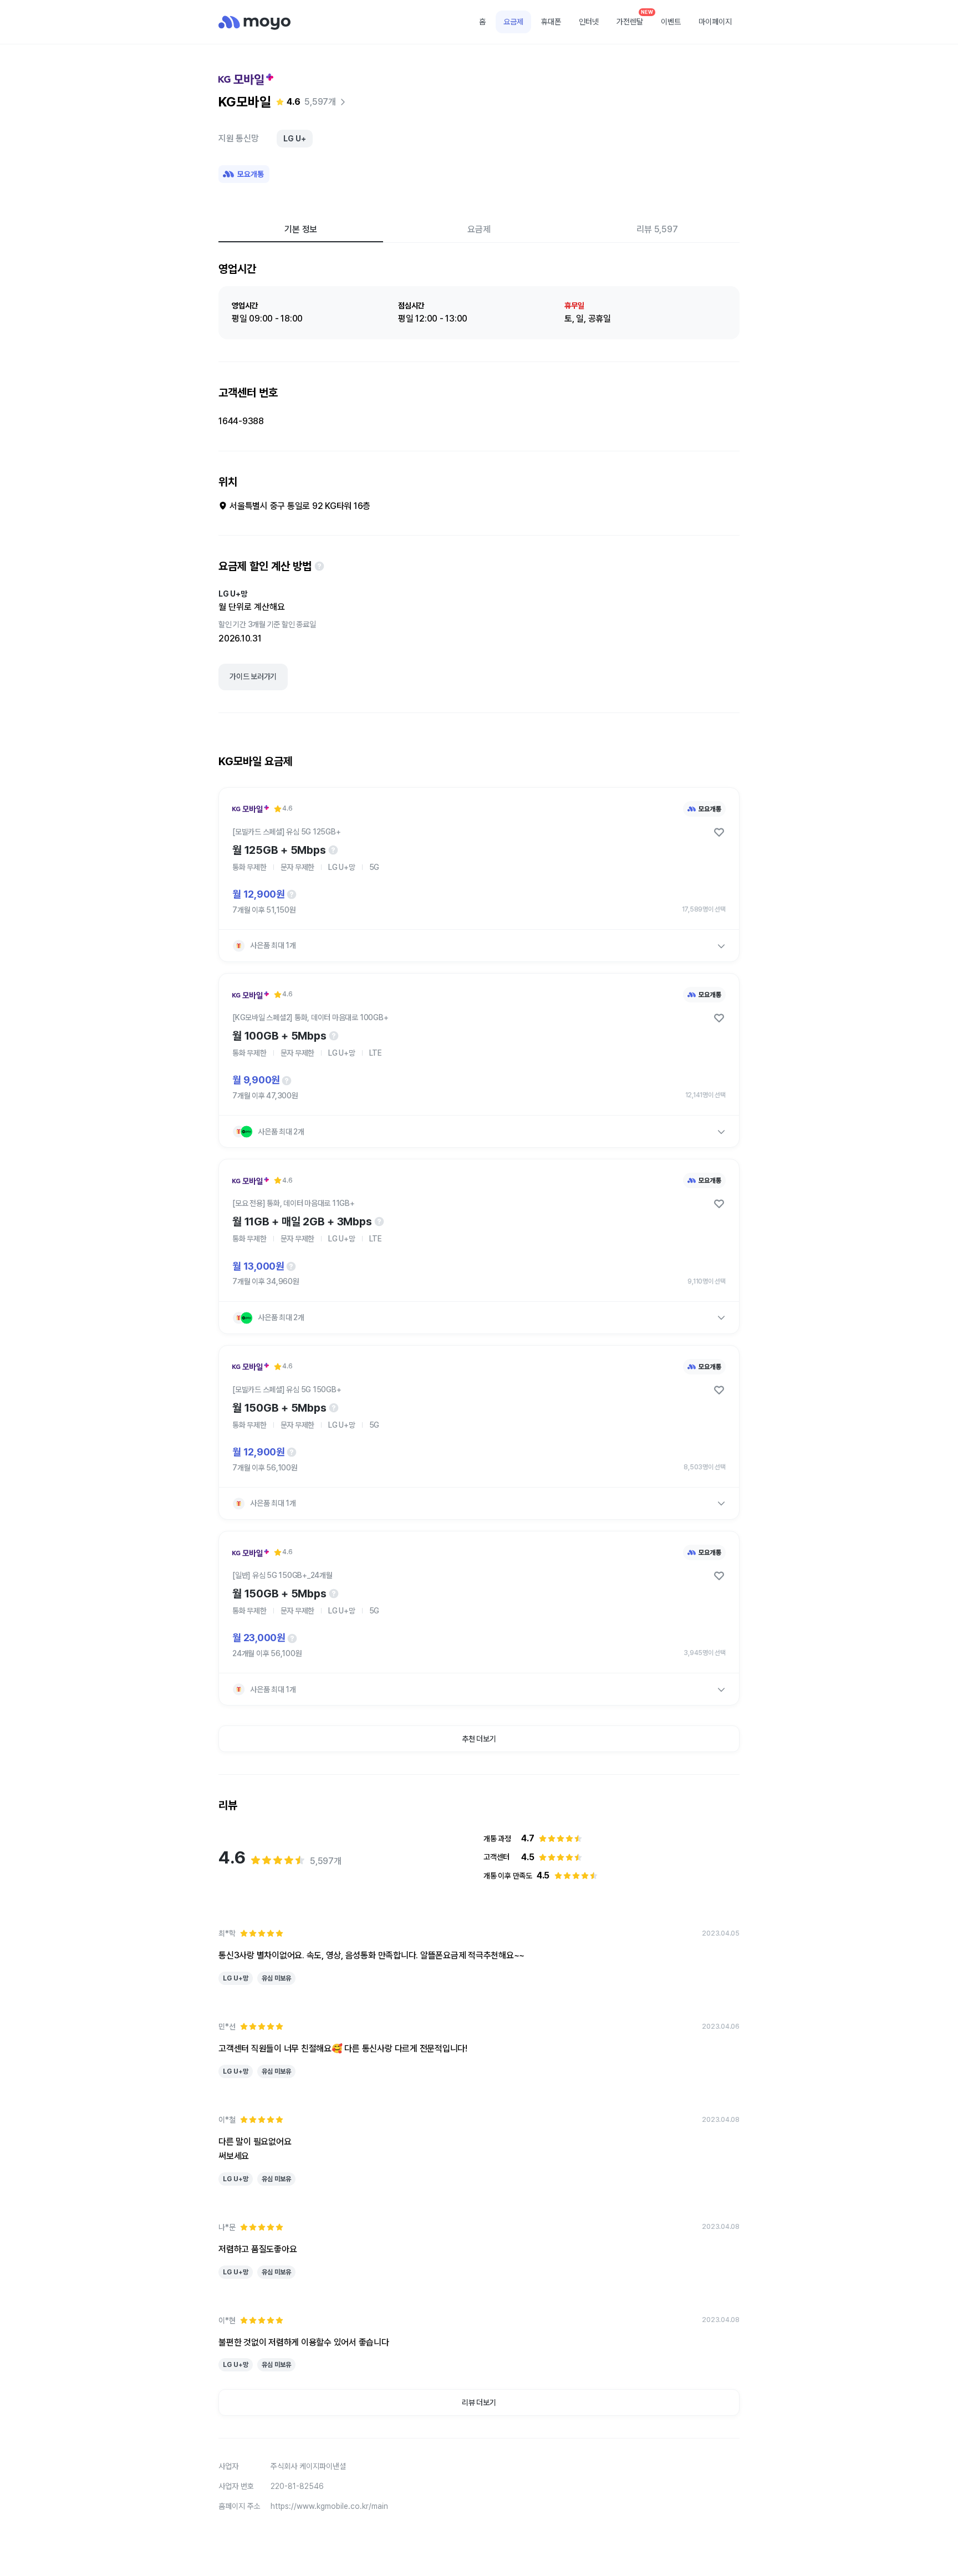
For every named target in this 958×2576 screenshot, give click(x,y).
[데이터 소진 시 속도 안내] (333, 850)
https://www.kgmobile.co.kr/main (329, 2506)
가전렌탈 (634, 18)
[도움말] (319, 566)
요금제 (513, 22)
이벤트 (671, 22)
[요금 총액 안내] (292, 894)
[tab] (301, 229)
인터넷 (589, 22)
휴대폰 (551, 22)
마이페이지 (715, 22)
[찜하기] (719, 832)
